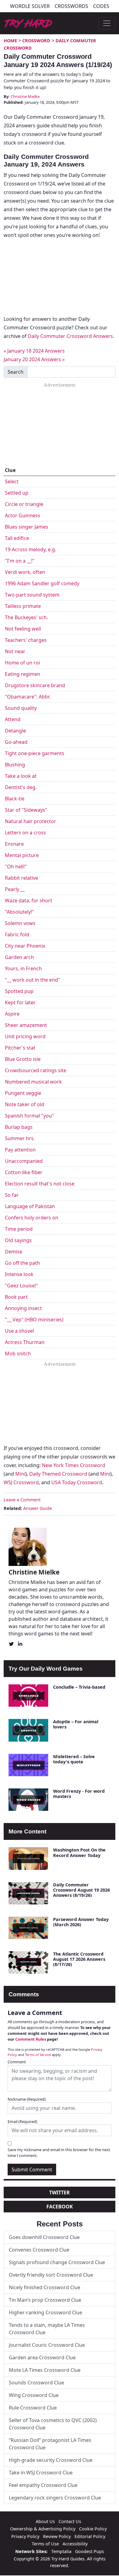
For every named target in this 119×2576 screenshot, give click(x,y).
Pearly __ (15, 889)
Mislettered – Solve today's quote (74, 1759)
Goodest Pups (90, 2551)
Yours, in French (23, 968)
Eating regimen (23, 674)
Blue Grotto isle (23, 1059)
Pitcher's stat (20, 1048)
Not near (15, 651)
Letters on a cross (25, 833)
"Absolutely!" (20, 912)
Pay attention (20, 1150)
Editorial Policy (90, 2536)
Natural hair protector (31, 821)
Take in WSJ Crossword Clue (41, 2473)
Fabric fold (17, 934)
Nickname (27, 2099)
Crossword (36, 41)
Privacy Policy (25, 2536)
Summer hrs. (20, 1138)
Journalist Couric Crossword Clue (47, 2345)
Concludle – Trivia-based (79, 1687)
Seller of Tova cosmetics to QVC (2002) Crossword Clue (53, 2424)
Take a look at (21, 776)
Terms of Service (38, 2055)
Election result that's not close (40, 1184)
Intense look (19, 1274)
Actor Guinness (23, 515)
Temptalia (61, 2551)
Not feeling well (23, 629)
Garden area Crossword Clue (42, 2357)
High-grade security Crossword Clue (51, 2460)
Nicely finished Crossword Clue (45, 2287)
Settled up (17, 493)
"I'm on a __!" (20, 561)
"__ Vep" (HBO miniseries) (34, 1320)
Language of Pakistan (30, 1206)
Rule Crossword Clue (33, 2408)
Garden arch (19, 957)
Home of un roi (22, 663)
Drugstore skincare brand (35, 685)
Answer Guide (38, 1508)
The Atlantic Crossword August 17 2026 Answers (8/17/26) (79, 1959)
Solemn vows (20, 923)
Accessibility (75, 2544)
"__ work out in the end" (32, 980)
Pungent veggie (23, 1093)
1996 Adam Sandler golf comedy (42, 583)
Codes (101, 6)
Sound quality (21, 708)
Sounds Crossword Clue (36, 2383)
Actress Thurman (25, 1342)
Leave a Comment (22, 1500)
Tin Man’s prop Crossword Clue (45, 2300)
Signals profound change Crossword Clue (57, 2262)
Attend (13, 719)
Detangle (15, 731)
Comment (17, 2062)
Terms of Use (45, 2544)
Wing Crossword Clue (34, 2395)
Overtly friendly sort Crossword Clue (51, 2275)
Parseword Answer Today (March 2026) (81, 1922)
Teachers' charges (26, 640)
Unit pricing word (25, 1036)
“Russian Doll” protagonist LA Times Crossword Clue (50, 2444)
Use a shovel (19, 1331)
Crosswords (71, 6)
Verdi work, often (25, 572)
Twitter (60, 2192)
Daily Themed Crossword (58, 1474)
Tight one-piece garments (35, 753)
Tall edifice (17, 538)
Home (10, 41)
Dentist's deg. (21, 787)
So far (12, 1195)
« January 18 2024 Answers (34, 351)
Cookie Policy (93, 2529)
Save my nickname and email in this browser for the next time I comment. (59, 2153)
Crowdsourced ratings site (36, 1070)
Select (12, 481)
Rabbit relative (22, 878)
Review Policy (57, 2536)
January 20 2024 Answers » (34, 359)
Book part (16, 1297)
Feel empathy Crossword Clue (43, 2485)
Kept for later (20, 1002)
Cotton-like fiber (24, 1172)
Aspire (12, 1014)
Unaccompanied (24, 1161)
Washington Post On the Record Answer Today (79, 1852)
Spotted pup (19, 991)
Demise (14, 1252)
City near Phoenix (25, 946)
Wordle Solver (30, 6)
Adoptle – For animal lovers (76, 1724)
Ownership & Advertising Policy (43, 2529)
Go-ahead (16, 742)
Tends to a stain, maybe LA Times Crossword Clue (47, 2329)
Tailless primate (23, 606)
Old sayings (18, 1240)
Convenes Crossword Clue (39, 2250)
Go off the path (22, 1263)
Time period (19, 1229)
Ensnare (14, 844)
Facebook (60, 2207)
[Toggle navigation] (107, 23)
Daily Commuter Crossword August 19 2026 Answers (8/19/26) (81, 1890)
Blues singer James (27, 527)
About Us (45, 2521)
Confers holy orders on (32, 1218)
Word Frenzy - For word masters (79, 1794)
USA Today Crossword (77, 1482)
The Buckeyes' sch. (26, 617)
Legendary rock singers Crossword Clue (55, 2498)
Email (22, 2121)
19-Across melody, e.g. (31, 549)
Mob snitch (18, 1354)
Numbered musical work (33, 1082)
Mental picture (22, 855)
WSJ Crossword (21, 1482)
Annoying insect (23, 1308)
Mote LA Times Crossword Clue (45, 2370)
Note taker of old (25, 1104)
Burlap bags (19, 1127)
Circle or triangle (24, 504)
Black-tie (15, 799)
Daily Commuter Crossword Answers (70, 336)
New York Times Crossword (74, 1465)
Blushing (15, 765)
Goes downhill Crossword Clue (44, 2237)
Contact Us (70, 2521)
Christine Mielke (25, 96)
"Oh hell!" (16, 867)
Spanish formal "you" (29, 1116)
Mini (20, 1474)
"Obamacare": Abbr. (28, 697)
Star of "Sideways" (26, 810)
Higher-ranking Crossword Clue (45, 2312)
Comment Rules (31, 2039)
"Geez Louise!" (22, 1286)
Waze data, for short (29, 900)
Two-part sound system (32, 595)
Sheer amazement (26, 1025)
